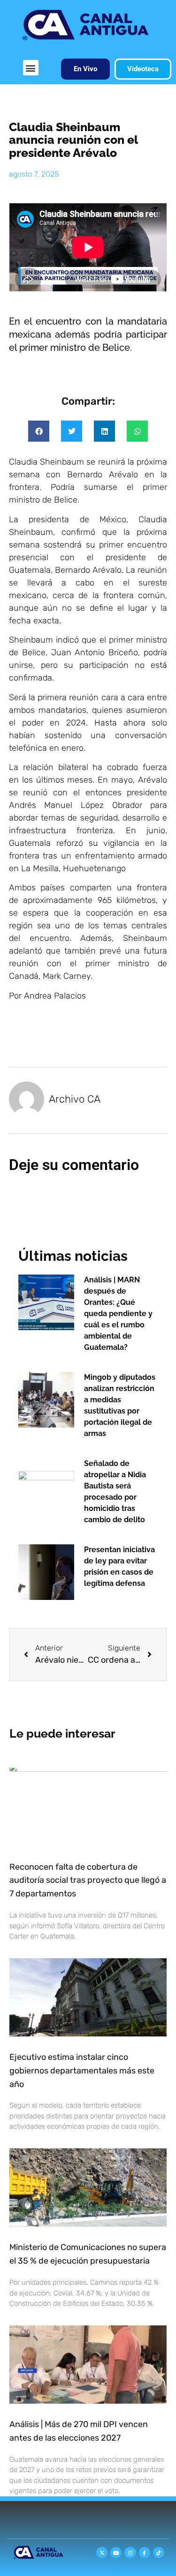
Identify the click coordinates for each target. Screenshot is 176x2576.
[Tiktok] (159, 2553)
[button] (31, 68)
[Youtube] (116, 2553)
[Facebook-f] (145, 2553)
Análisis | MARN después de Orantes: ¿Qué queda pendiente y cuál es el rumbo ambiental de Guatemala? (118, 1314)
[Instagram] (130, 2553)
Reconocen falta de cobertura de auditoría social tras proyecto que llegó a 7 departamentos (88, 1880)
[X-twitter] (102, 2553)
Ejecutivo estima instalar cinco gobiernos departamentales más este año (82, 2071)
